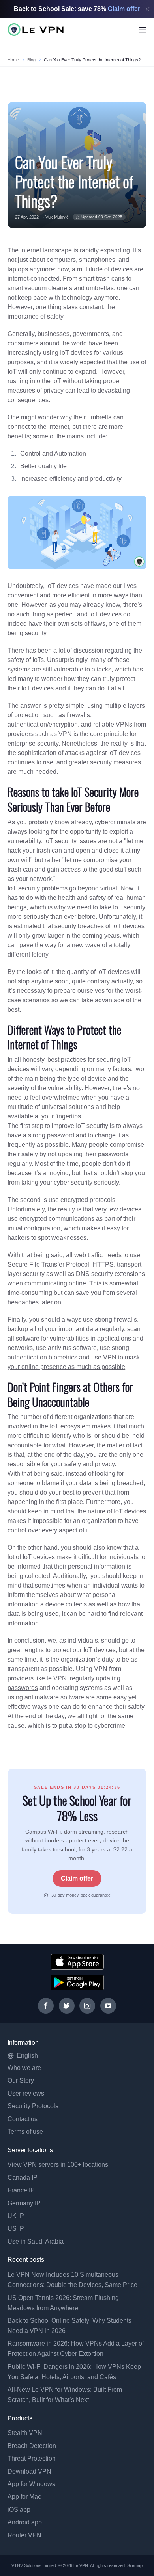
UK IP (16, 2216)
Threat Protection (32, 2458)
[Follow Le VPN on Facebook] (46, 2006)
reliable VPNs (113, 724)
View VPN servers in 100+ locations (58, 2165)
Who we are (24, 2068)
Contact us (23, 2119)
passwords (23, 1688)
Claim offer (77, 1878)
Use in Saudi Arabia (36, 2241)
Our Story (21, 2080)
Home (13, 60)
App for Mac (24, 2497)
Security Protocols (33, 2106)
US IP (16, 2228)
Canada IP (23, 2178)
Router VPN (24, 2535)
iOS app (19, 2510)
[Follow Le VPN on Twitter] (67, 2006)
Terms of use (25, 2132)
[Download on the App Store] (77, 1962)
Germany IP (24, 2203)
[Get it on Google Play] (77, 1983)
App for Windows (31, 2484)
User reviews (26, 2093)
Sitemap (135, 2565)
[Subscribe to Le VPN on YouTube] (108, 2006)
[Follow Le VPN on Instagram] (87, 2006)
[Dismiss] (147, 9)
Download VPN (29, 2471)
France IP (21, 2190)
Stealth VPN (25, 2433)
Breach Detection (32, 2446)
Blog (31, 60)
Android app (25, 2522)
